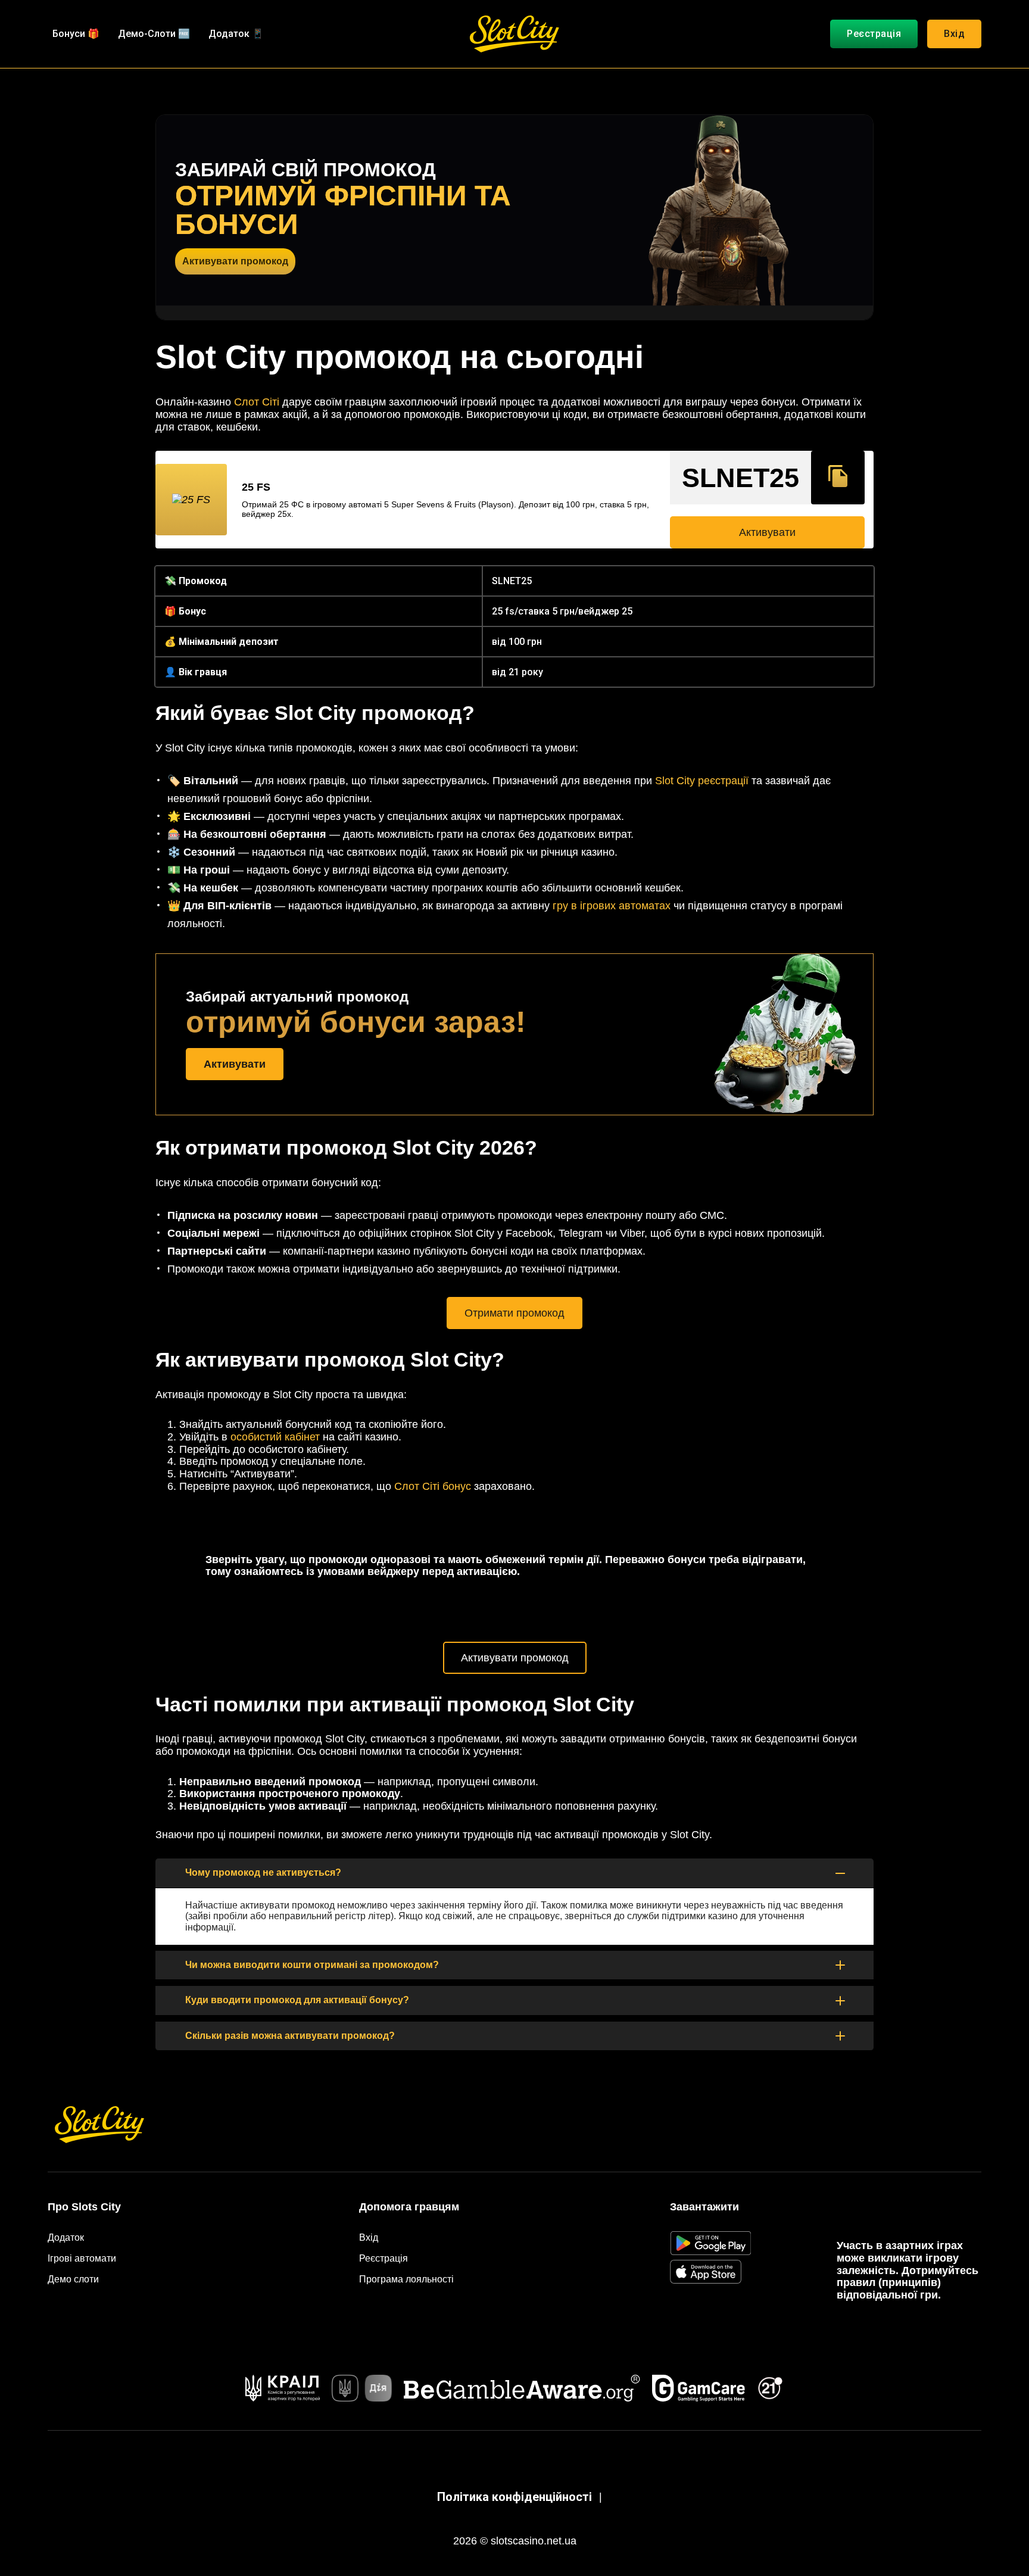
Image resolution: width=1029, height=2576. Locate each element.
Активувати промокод (235, 261)
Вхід (954, 34)
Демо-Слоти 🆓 (154, 34)
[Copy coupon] (838, 478)
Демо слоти (73, 2279)
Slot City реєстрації (702, 781)
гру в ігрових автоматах (612, 906)
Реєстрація (874, 34)
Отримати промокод (514, 1313)
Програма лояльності (406, 2279)
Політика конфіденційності (514, 2497)
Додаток (66, 2237)
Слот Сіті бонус (433, 1486)
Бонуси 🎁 (76, 34)
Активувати (767, 532)
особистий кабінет (275, 1437)
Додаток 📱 (236, 34)
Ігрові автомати (82, 2258)
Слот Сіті (257, 402)
